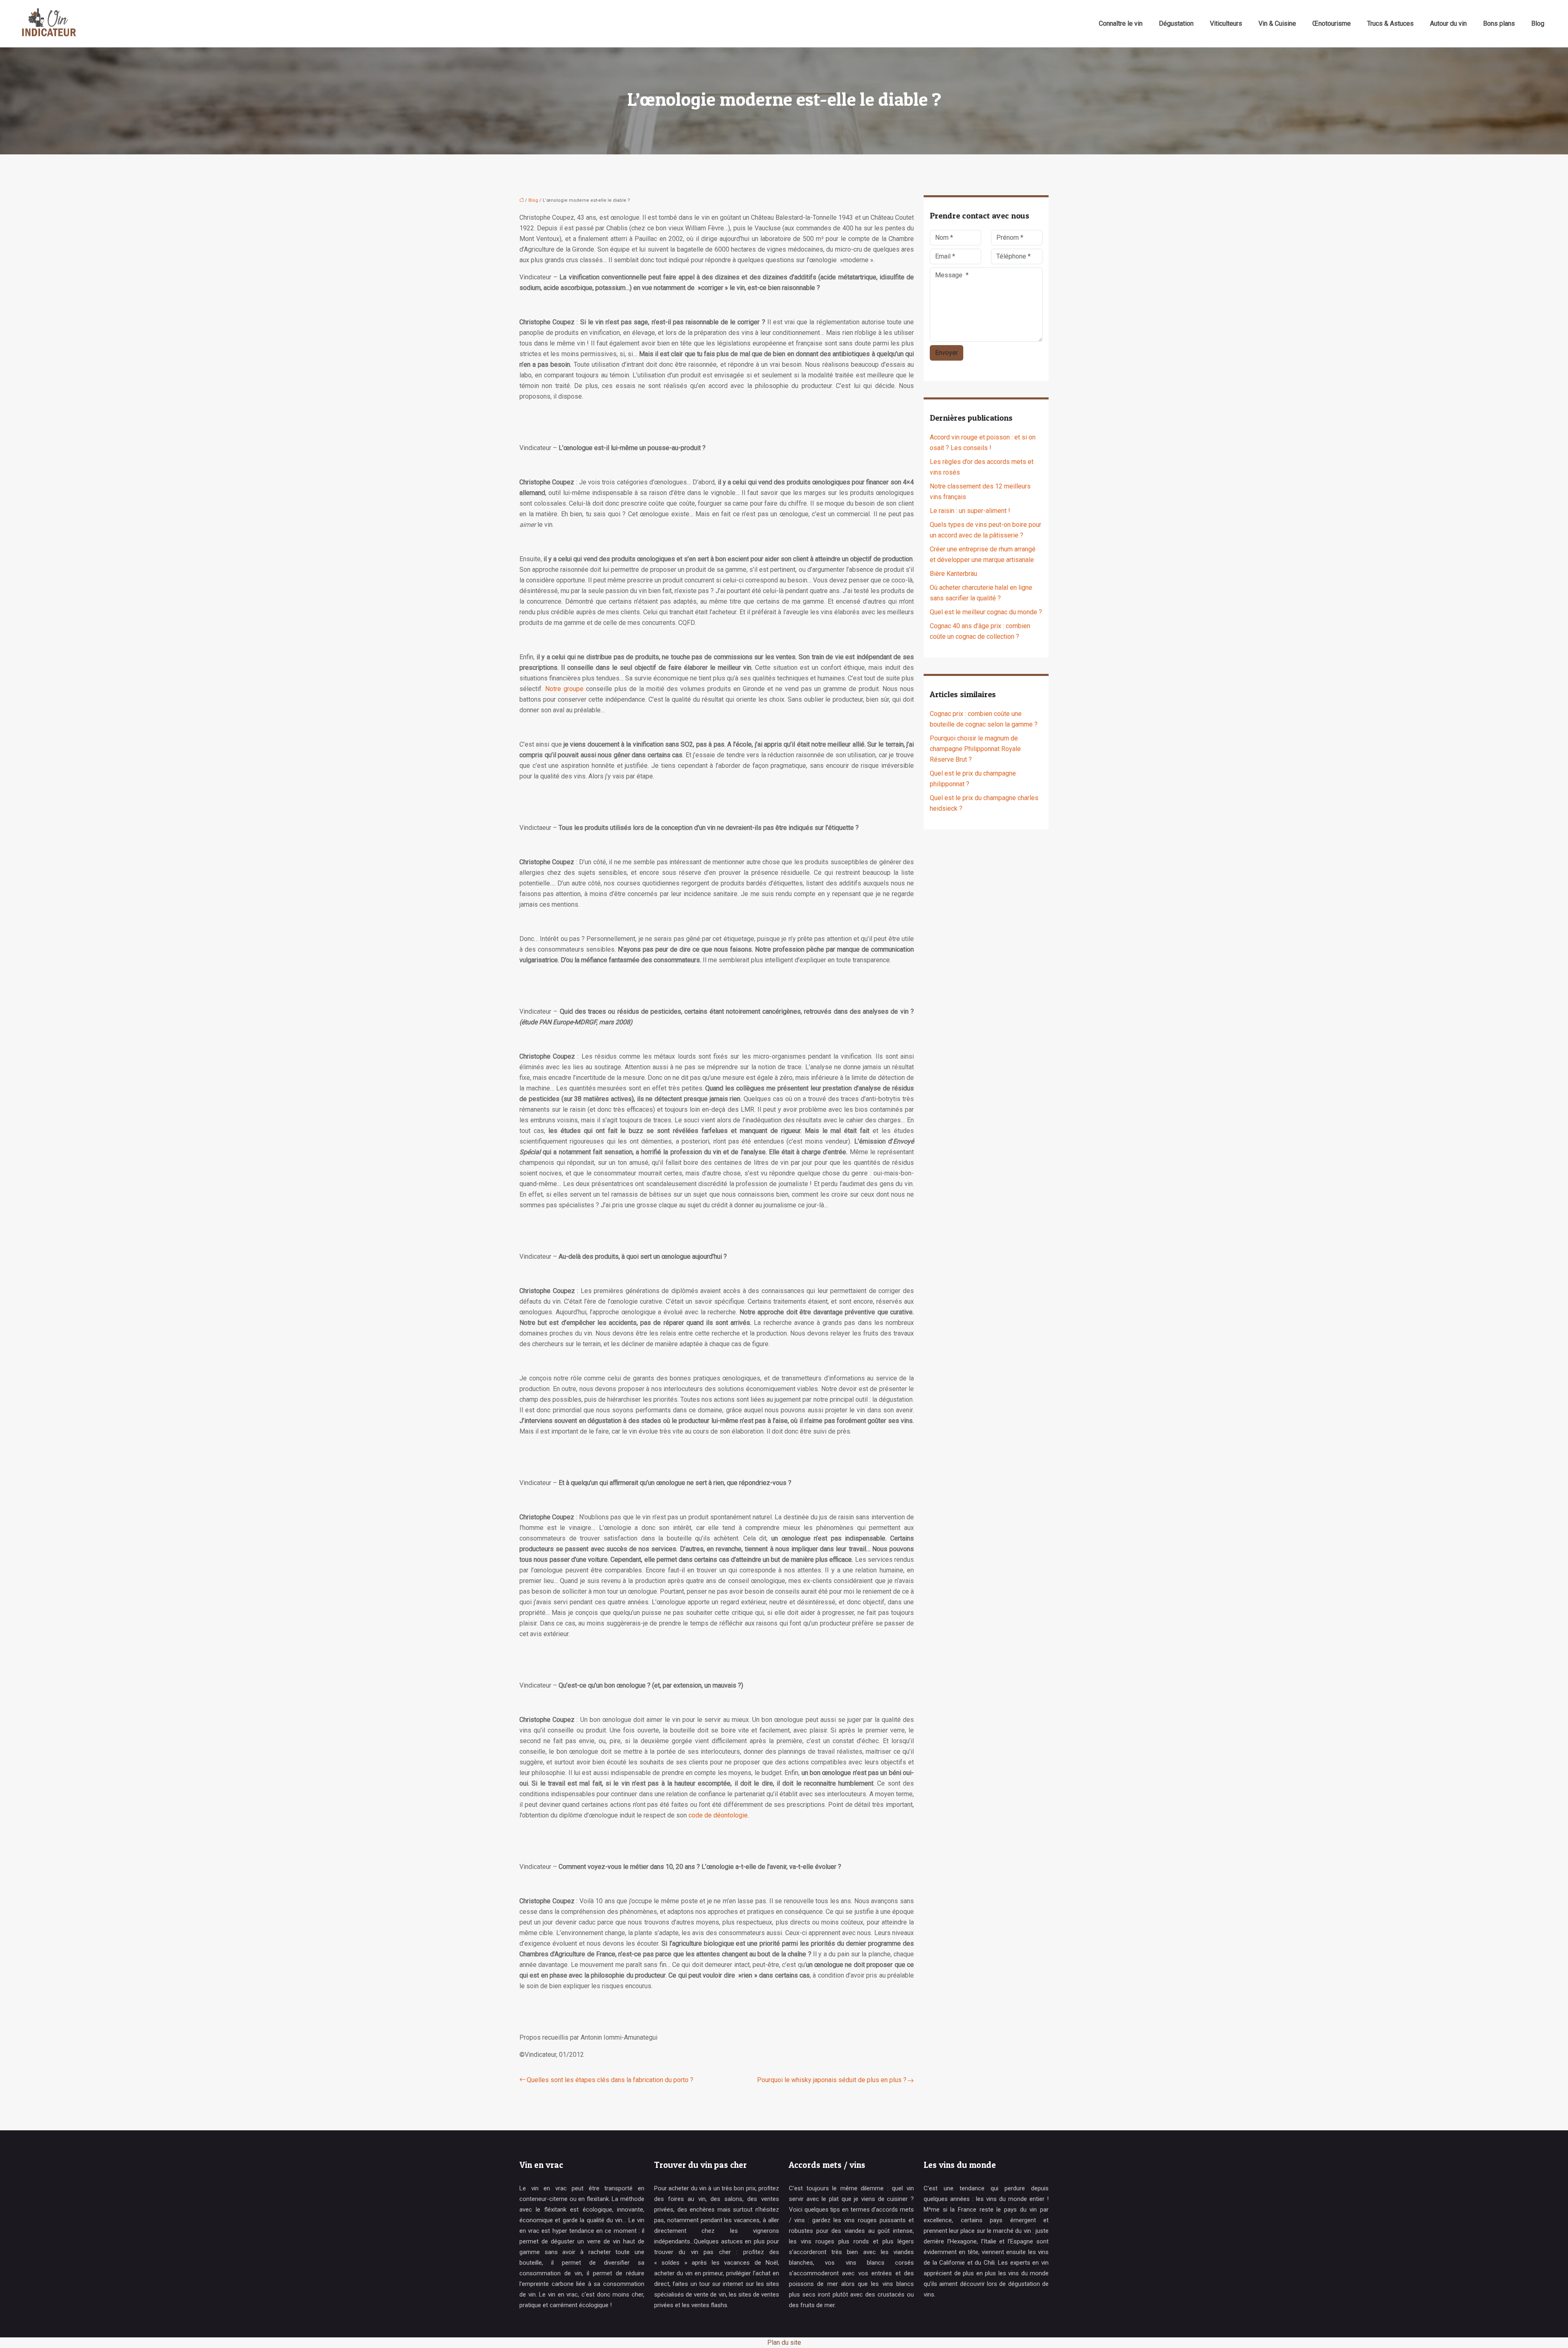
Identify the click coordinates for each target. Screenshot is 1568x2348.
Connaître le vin (1121, 23)
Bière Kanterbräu (953, 574)
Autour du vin (1448, 23)
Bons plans (1499, 23)
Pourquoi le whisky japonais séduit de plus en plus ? (832, 2080)
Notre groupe (564, 689)
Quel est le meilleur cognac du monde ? (986, 612)
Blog (1538, 23)
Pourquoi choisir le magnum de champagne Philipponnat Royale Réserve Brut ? (975, 749)
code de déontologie (718, 1815)
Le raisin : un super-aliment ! (970, 511)
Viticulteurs (1226, 23)
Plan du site (784, 2342)
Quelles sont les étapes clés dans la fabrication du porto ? (610, 2080)
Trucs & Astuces (1390, 23)
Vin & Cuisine (1277, 23)
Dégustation (1176, 23)
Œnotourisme (1332, 23)
